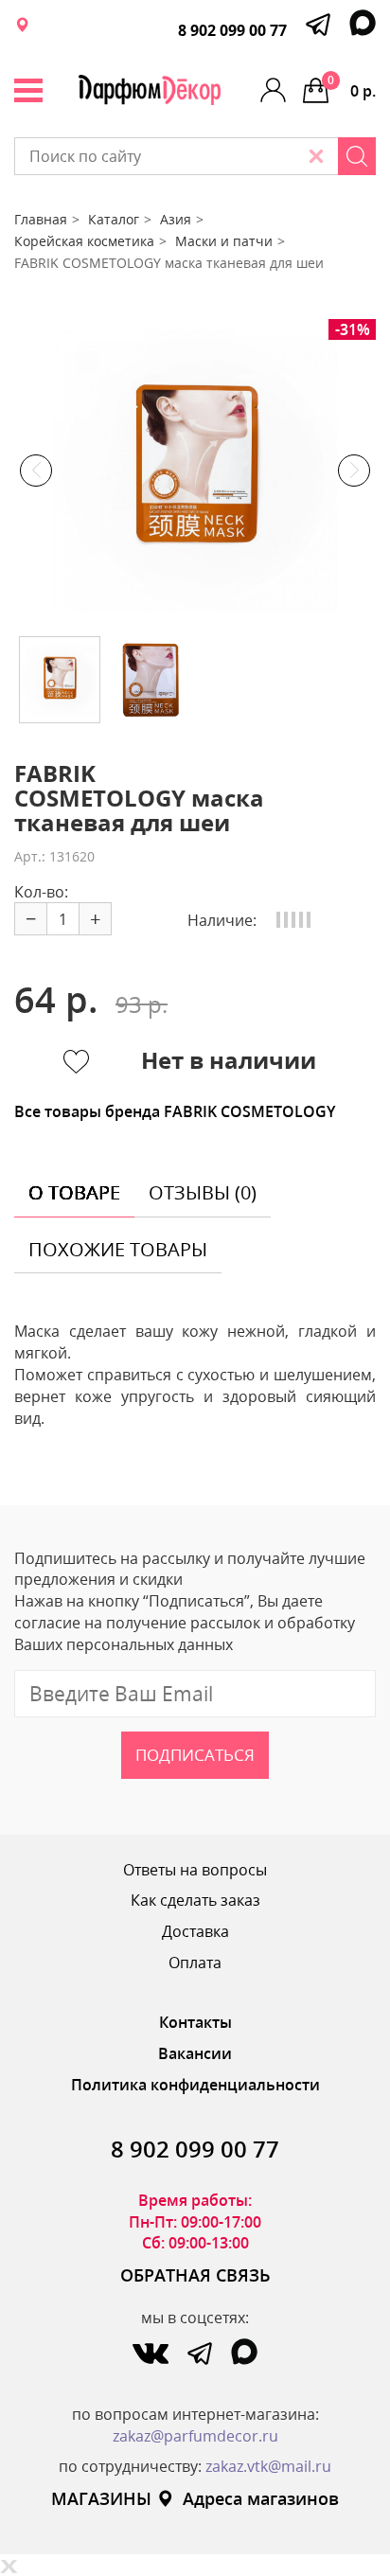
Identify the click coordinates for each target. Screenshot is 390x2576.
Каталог (114, 219)
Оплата (195, 1963)
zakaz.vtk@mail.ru (268, 2466)
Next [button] (354, 471)
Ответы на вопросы (195, 1870)
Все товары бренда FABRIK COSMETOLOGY (175, 1111)
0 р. (352, 87)
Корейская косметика (84, 241)
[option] (195, 471)
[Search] (357, 156)
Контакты (195, 2022)
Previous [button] (36, 471)
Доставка (195, 1931)
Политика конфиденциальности (195, 2085)
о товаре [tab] (74, 1192)
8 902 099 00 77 (232, 30)
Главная (41, 219)
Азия (176, 219)
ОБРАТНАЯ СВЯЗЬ (195, 2275)
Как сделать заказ (195, 1900)
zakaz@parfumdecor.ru (195, 2436)
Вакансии (195, 2053)
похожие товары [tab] (118, 1249)
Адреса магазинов (261, 2498)
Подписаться (195, 1755)
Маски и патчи (224, 241)
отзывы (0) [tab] (203, 1192)
